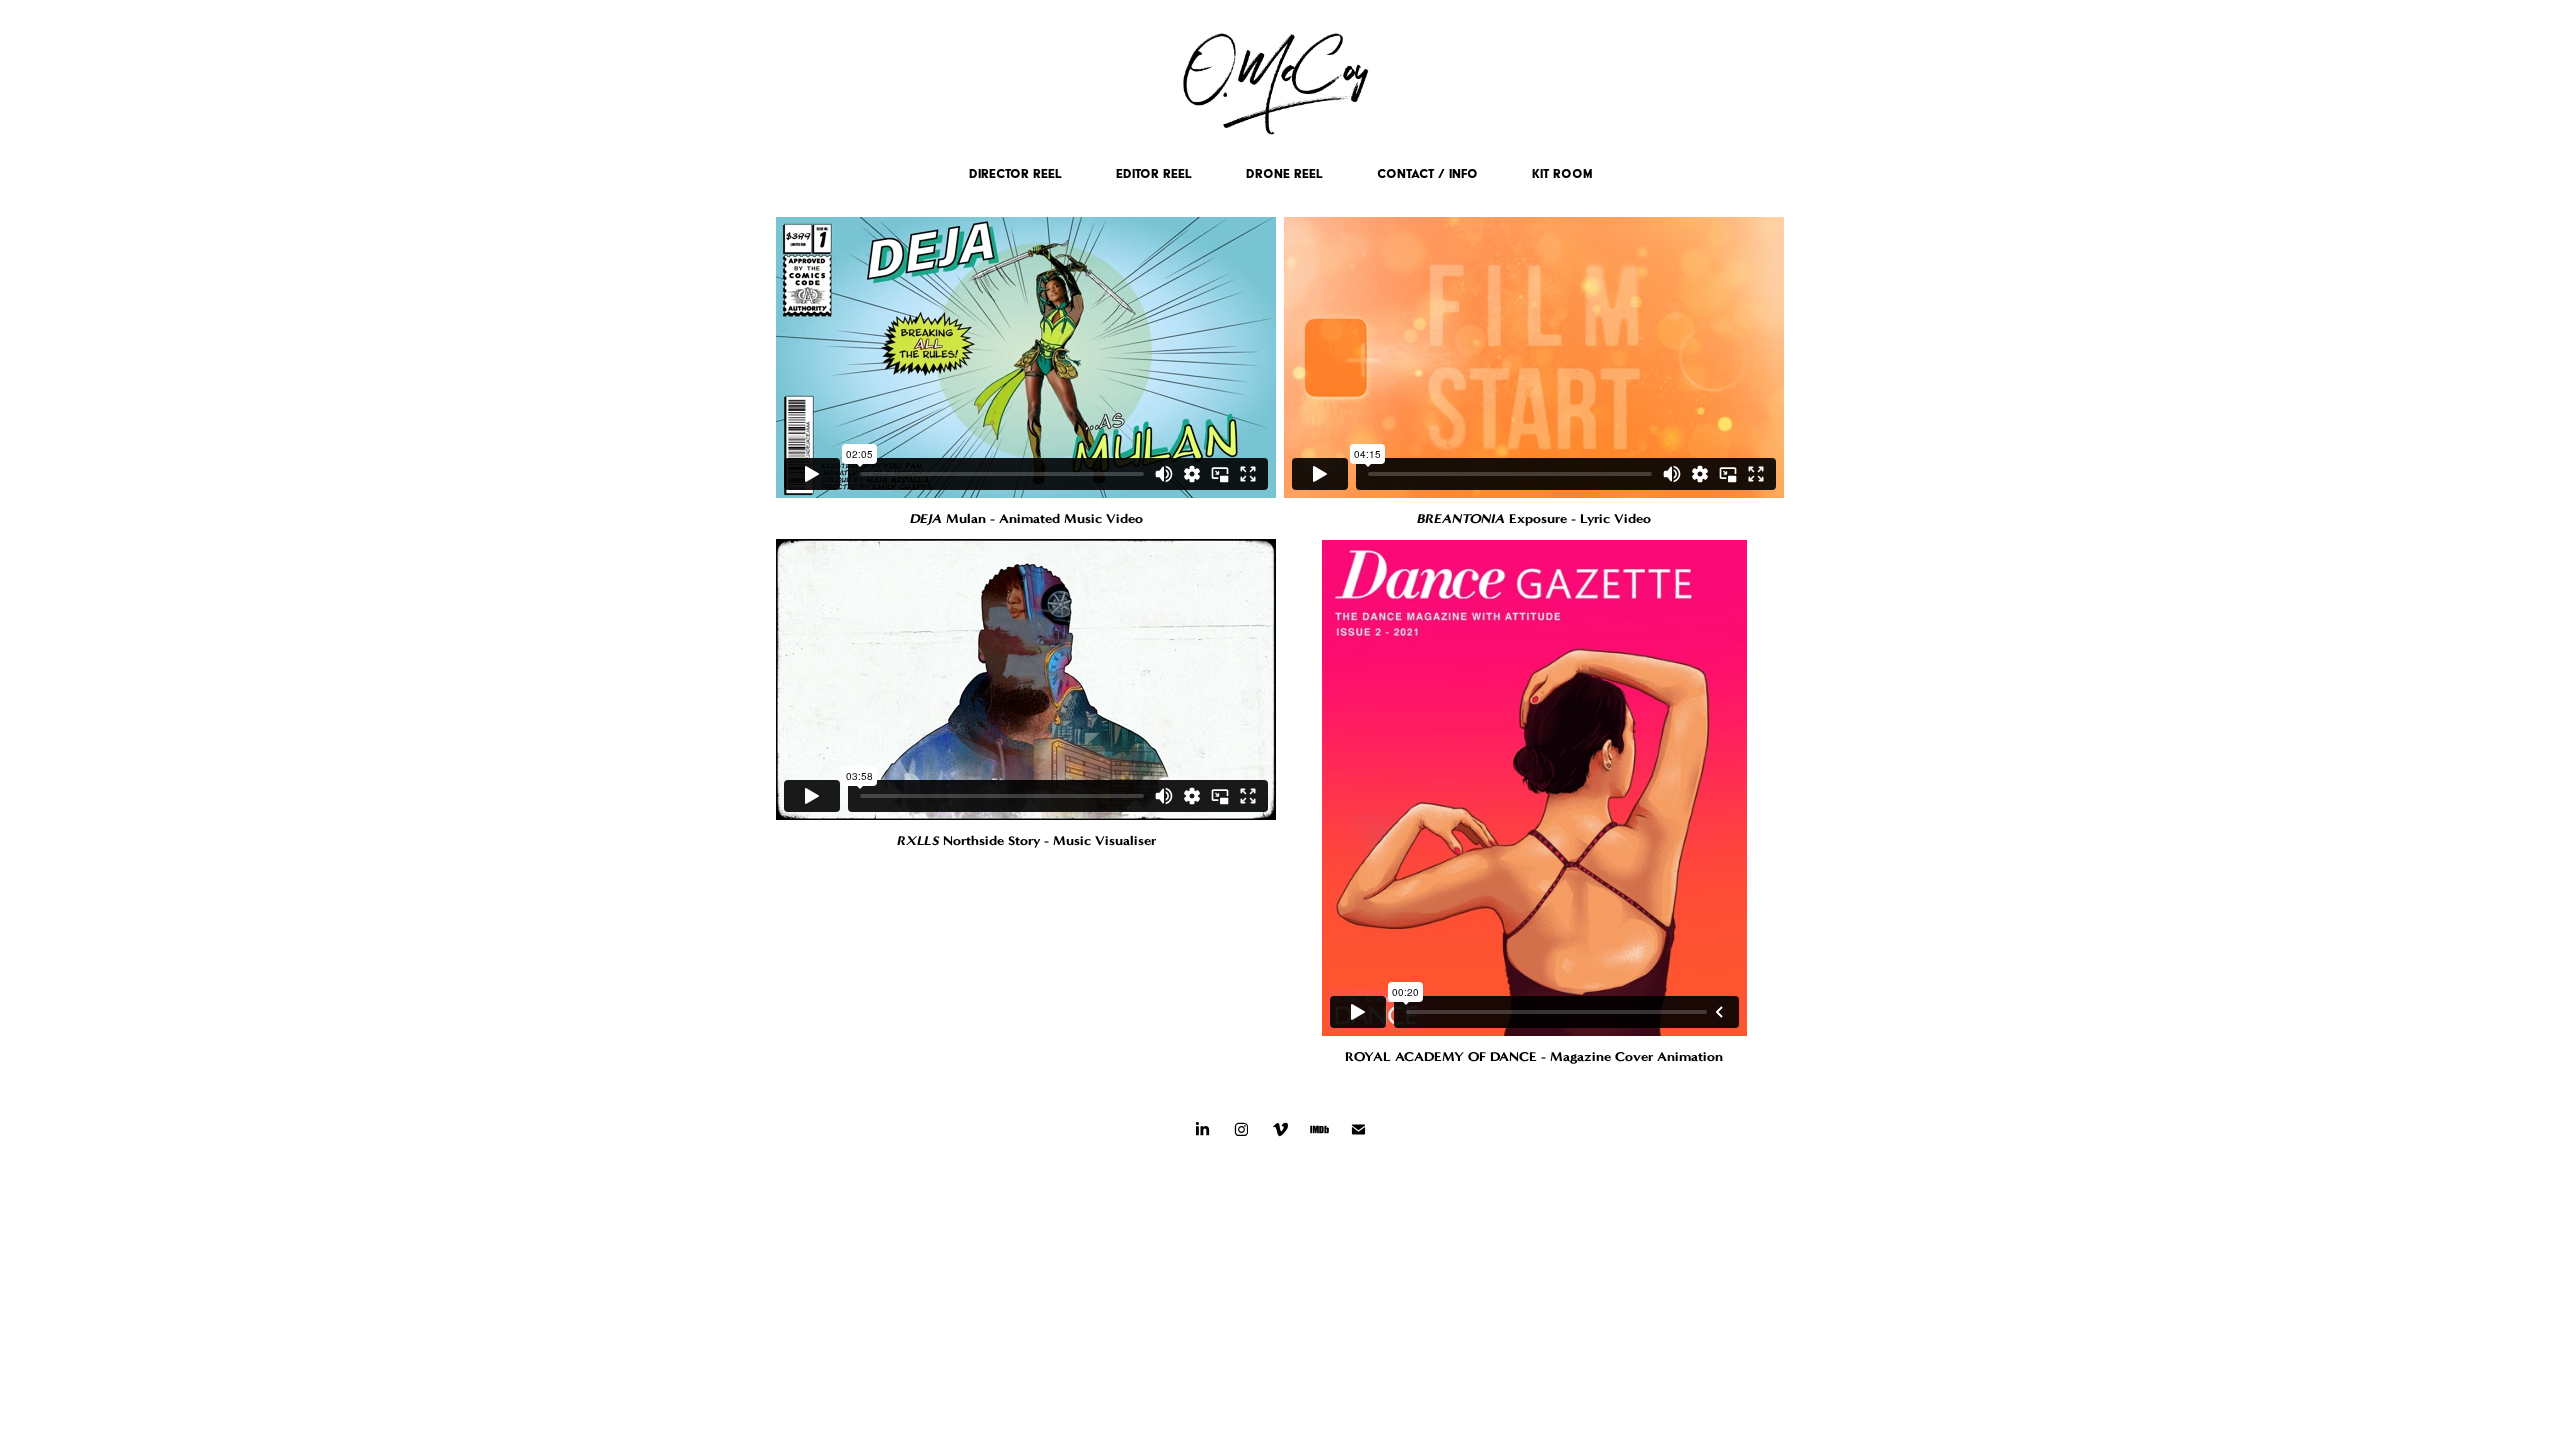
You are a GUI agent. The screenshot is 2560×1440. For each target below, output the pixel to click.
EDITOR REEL (1154, 173)
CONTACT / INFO (1427, 173)
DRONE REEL (1284, 173)
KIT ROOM (1562, 173)
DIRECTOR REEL (1015, 173)
